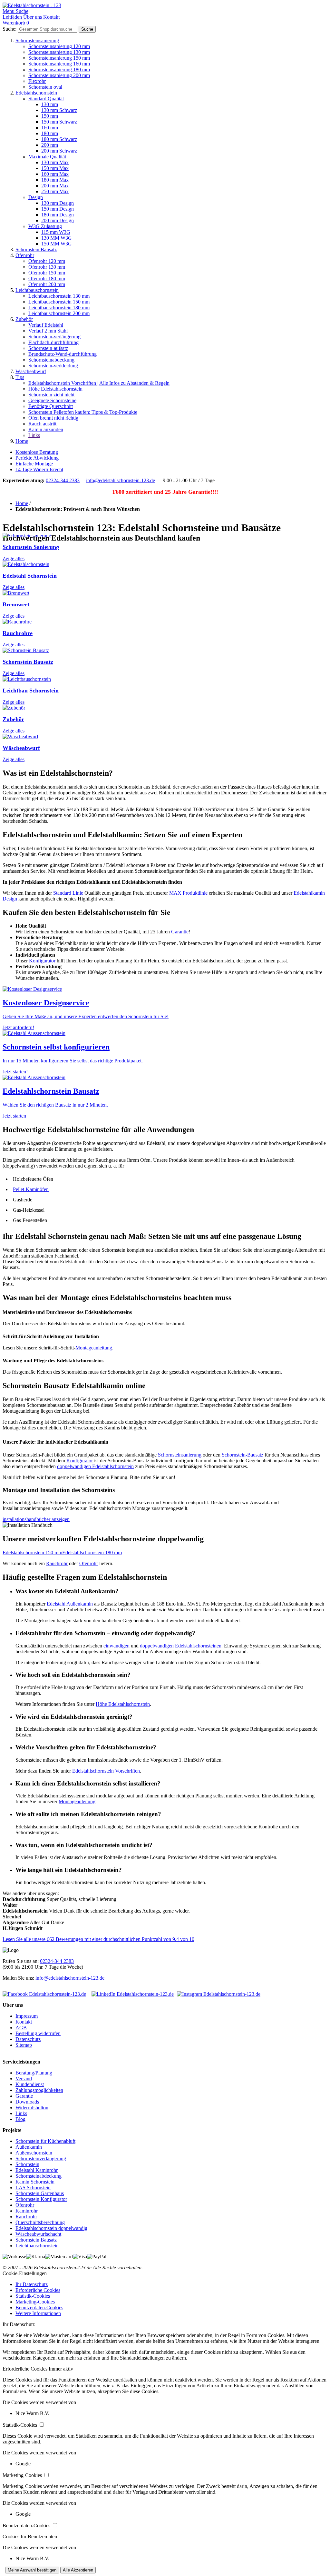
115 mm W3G (56, 232)
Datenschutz (28, 2039)
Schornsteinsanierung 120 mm (59, 46)
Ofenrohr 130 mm (47, 267)
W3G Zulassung (45, 226)
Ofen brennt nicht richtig (53, 418)
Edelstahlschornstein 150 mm (32, 1552)
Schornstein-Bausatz (243, 1455)
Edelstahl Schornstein (30, 576)
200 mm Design (58, 220)
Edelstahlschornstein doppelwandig (51, 2228)
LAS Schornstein (33, 2188)
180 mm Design (58, 215)
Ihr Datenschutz (32, 2284)
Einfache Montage (34, 464)
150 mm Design (58, 209)
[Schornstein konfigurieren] (34, 1033)
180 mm (50, 133)
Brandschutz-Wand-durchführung (63, 354)
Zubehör (24, 319)
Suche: (10, 29)
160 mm (50, 128)
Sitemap (24, 2045)
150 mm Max (55, 168)
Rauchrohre (18, 633)
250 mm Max (55, 191)
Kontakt (24, 2022)
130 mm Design (58, 203)
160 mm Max (55, 174)
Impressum (27, 2016)
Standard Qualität (46, 99)
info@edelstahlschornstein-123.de (121, 480)
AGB (21, 2028)
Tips (20, 377)
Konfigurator (42, 961)
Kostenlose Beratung (37, 452)
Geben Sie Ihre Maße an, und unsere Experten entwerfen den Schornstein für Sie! (86, 1016)
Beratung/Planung (34, 2073)
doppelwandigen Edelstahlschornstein (95, 1466)
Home (22, 441)
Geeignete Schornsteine (52, 400)
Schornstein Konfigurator (41, 2199)
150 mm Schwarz (59, 122)
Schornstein (27, 2164)
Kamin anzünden (46, 429)
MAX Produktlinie (188, 893)
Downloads (27, 2102)
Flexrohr (37, 81)
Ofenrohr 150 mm (47, 273)
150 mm (50, 116)
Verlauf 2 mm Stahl (48, 331)
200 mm (50, 145)
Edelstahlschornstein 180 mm (92, 1552)
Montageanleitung (94, 1348)
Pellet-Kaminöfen (31, 1189)
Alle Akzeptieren (78, 2570)
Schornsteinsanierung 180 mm (59, 70)
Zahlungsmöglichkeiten (39, 2090)
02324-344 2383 (63, 480)
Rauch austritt (42, 424)
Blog (20, 2119)
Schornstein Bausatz (36, 249)
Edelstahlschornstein (36, 93)
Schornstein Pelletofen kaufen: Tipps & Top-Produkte (83, 412)
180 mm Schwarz (59, 139)
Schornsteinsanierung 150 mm (59, 58)
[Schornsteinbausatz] (34, 1077)
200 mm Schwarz (59, 151)
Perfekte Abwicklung (37, 458)
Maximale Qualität (47, 157)
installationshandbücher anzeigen (36, 1519)
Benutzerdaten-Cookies (39, 2307)
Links (34, 435)
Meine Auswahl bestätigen (32, 2570)
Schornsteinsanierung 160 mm (59, 64)
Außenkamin (29, 2147)
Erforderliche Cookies (38, 2290)
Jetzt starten (14, 1116)
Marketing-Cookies (35, 2302)
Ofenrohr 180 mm (47, 278)
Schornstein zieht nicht (51, 395)
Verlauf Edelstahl (46, 325)
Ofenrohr (25, 255)
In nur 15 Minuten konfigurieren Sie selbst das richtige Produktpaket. (73, 1061)
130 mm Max (55, 162)
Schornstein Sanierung (31, 547)
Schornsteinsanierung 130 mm (59, 52)
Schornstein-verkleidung (53, 366)
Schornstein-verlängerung (54, 337)
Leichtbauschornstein (37, 290)
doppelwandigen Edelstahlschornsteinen (181, 1646)
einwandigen (116, 1646)
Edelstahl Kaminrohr (37, 2170)
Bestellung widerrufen (38, 2033)
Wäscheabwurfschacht (38, 2234)
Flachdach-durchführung (53, 342)
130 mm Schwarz (59, 110)
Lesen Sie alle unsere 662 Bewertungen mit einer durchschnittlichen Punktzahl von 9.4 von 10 (98, 1939)
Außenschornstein (34, 2153)
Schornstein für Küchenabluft (45, 2141)
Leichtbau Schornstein (31, 691)
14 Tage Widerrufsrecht (39, 469)
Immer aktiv (61, 2369)
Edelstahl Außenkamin (70, 1604)
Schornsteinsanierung (37, 40)
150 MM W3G (57, 244)
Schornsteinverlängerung (41, 2158)
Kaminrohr (27, 2211)
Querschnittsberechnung (40, 2222)
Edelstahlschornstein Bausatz (51, 1091)
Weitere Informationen (38, 2313)
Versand (24, 2079)
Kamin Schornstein (35, 2182)
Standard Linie (68, 893)
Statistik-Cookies (33, 2296)
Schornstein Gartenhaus (40, 2193)
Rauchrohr (57, 1563)
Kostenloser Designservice (46, 1003)
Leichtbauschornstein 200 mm (59, 313)
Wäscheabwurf (31, 371)
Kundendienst (30, 2084)
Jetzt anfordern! (18, 1027)
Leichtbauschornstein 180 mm (59, 308)
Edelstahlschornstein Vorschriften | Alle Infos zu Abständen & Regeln (99, 383)
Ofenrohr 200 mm (47, 284)
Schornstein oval (45, 87)
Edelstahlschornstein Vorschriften (106, 1771)
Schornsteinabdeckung (51, 360)
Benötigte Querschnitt (51, 406)
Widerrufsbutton (32, 2108)
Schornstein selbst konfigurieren (56, 1047)
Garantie (180, 932)
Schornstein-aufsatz (48, 348)
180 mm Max (55, 180)
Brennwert (16, 604)
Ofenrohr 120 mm (47, 261)
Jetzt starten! (15, 1072)
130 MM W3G (57, 238)
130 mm (50, 104)
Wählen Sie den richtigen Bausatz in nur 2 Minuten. (55, 1105)
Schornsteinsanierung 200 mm (59, 75)
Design (36, 197)
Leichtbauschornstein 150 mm (59, 302)
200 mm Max (55, 186)
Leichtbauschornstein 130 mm (59, 296)
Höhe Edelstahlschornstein (55, 389)
